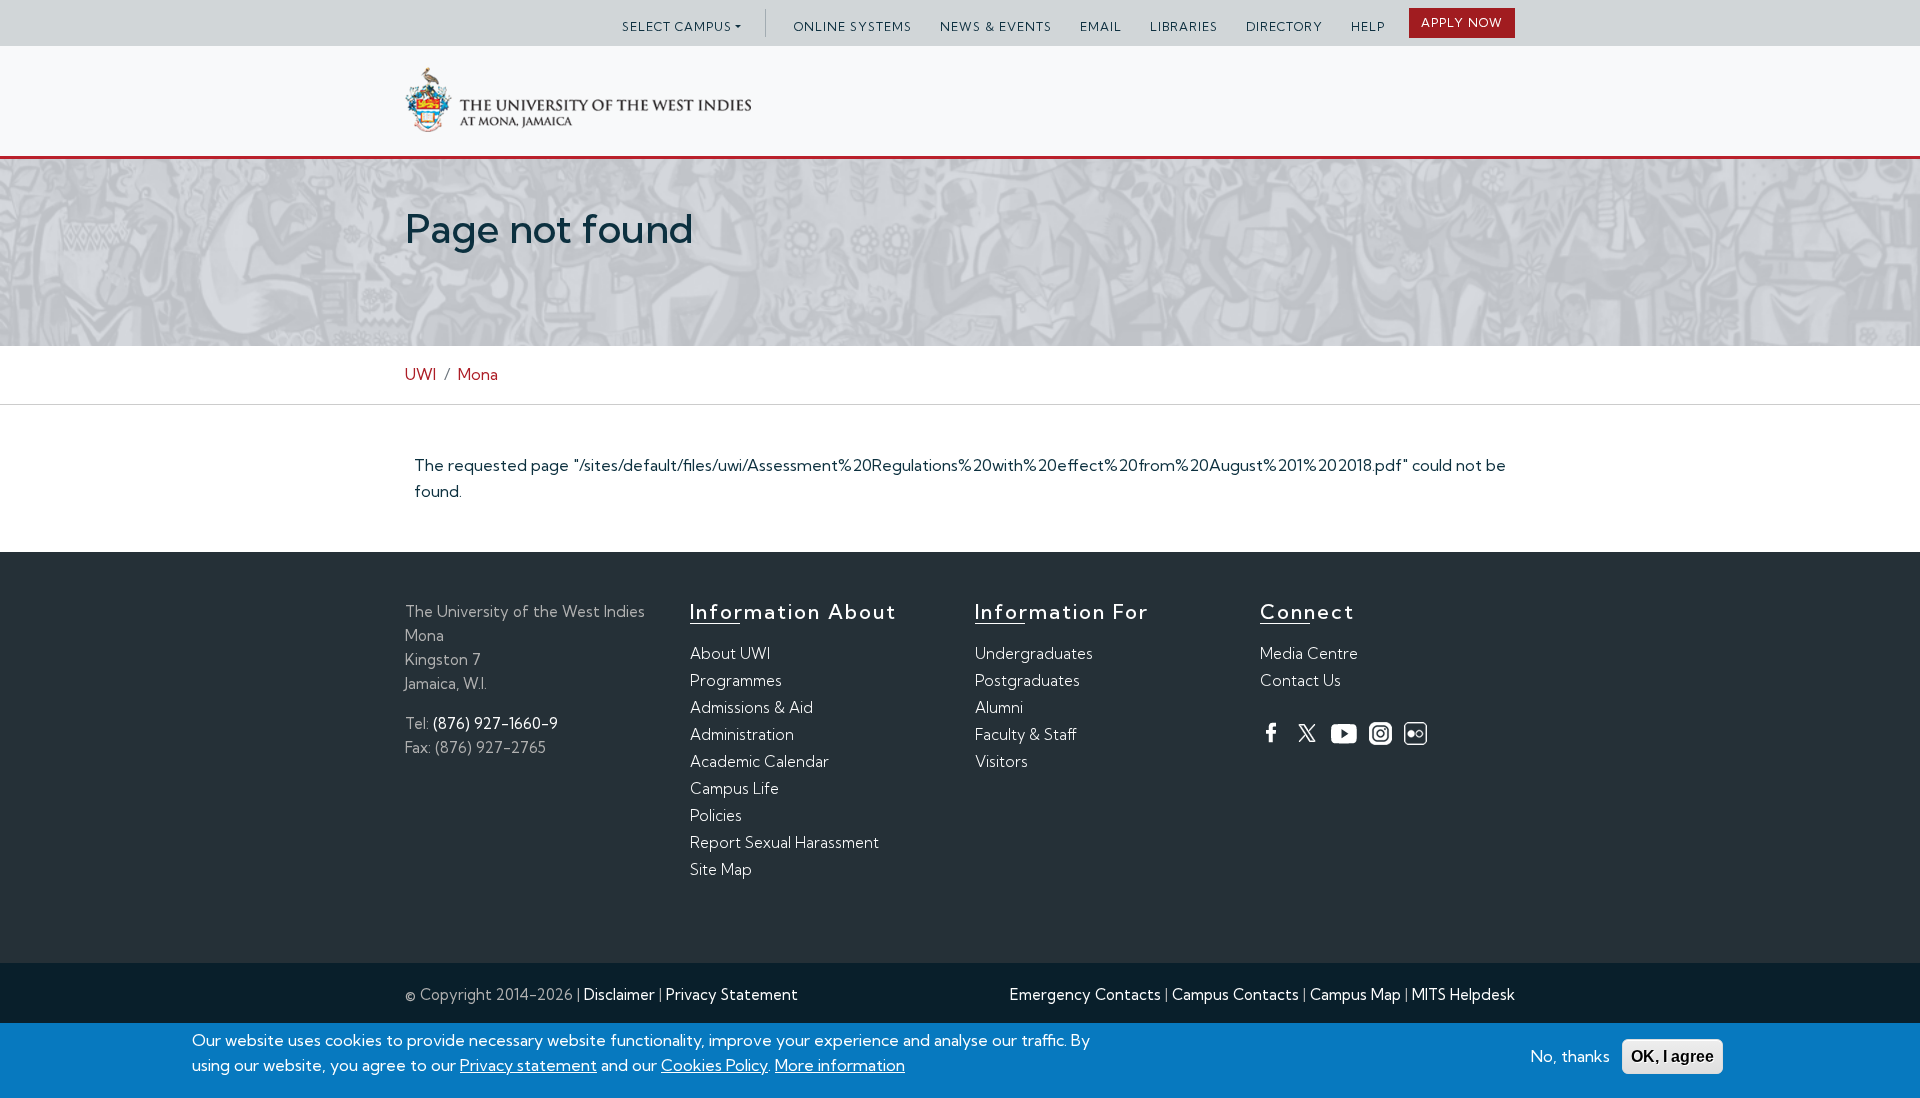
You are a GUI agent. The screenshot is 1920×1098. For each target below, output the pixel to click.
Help (1368, 26)
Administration (742, 734)
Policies (716, 815)
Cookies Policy (714, 1065)
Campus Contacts (1235, 994)
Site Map (721, 869)
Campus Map (1355, 994)
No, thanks (1570, 1056)
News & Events (996, 26)
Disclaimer (619, 994)
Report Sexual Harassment (784, 842)
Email (1101, 26)
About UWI (730, 653)
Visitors (1001, 761)
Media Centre (1309, 653)
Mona (478, 374)
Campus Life (734, 788)
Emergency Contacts (1085, 994)
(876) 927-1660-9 (495, 723)
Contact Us (1300, 680)
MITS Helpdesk (1463, 994)
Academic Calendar (759, 761)
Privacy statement (528, 1065)
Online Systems (853, 26)
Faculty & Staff (1026, 734)
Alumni (999, 707)
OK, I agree (1672, 1056)
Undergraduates (1034, 653)
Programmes (736, 680)
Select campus (677, 26)
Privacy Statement (732, 994)
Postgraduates (1027, 680)
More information (840, 1065)
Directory (1284, 26)
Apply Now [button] (1462, 22)
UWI (420, 374)
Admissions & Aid (751, 707)
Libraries (1184, 26)
